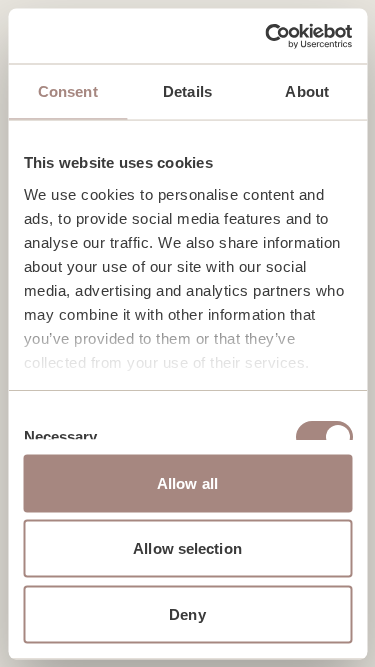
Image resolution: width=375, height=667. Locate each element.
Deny (187, 613)
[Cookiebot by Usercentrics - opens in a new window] (267, 36)
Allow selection (187, 548)
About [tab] (307, 91)
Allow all (187, 482)
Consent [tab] (68, 91)
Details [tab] (187, 91)
